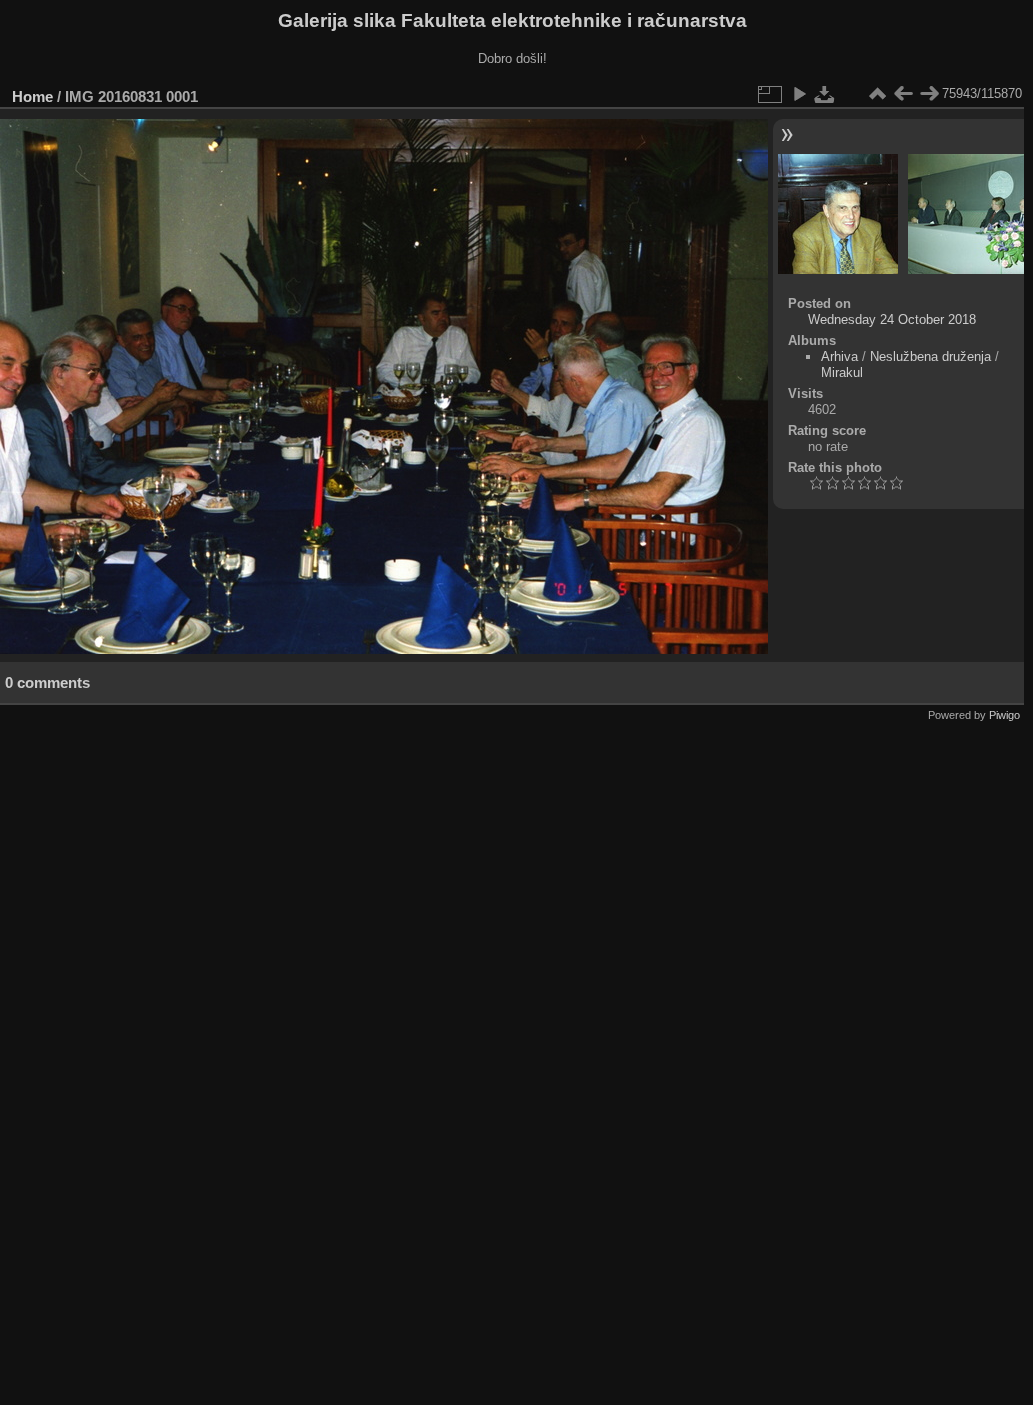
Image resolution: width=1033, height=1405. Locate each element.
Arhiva (839, 356)
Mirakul (842, 372)
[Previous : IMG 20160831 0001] (903, 94)
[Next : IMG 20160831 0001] (929, 94)
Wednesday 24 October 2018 (892, 319)
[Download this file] (825, 94)
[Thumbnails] (877, 94)
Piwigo (1004, 715)
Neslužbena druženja (930, 356)
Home (32, 96)
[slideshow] (799, 94)
